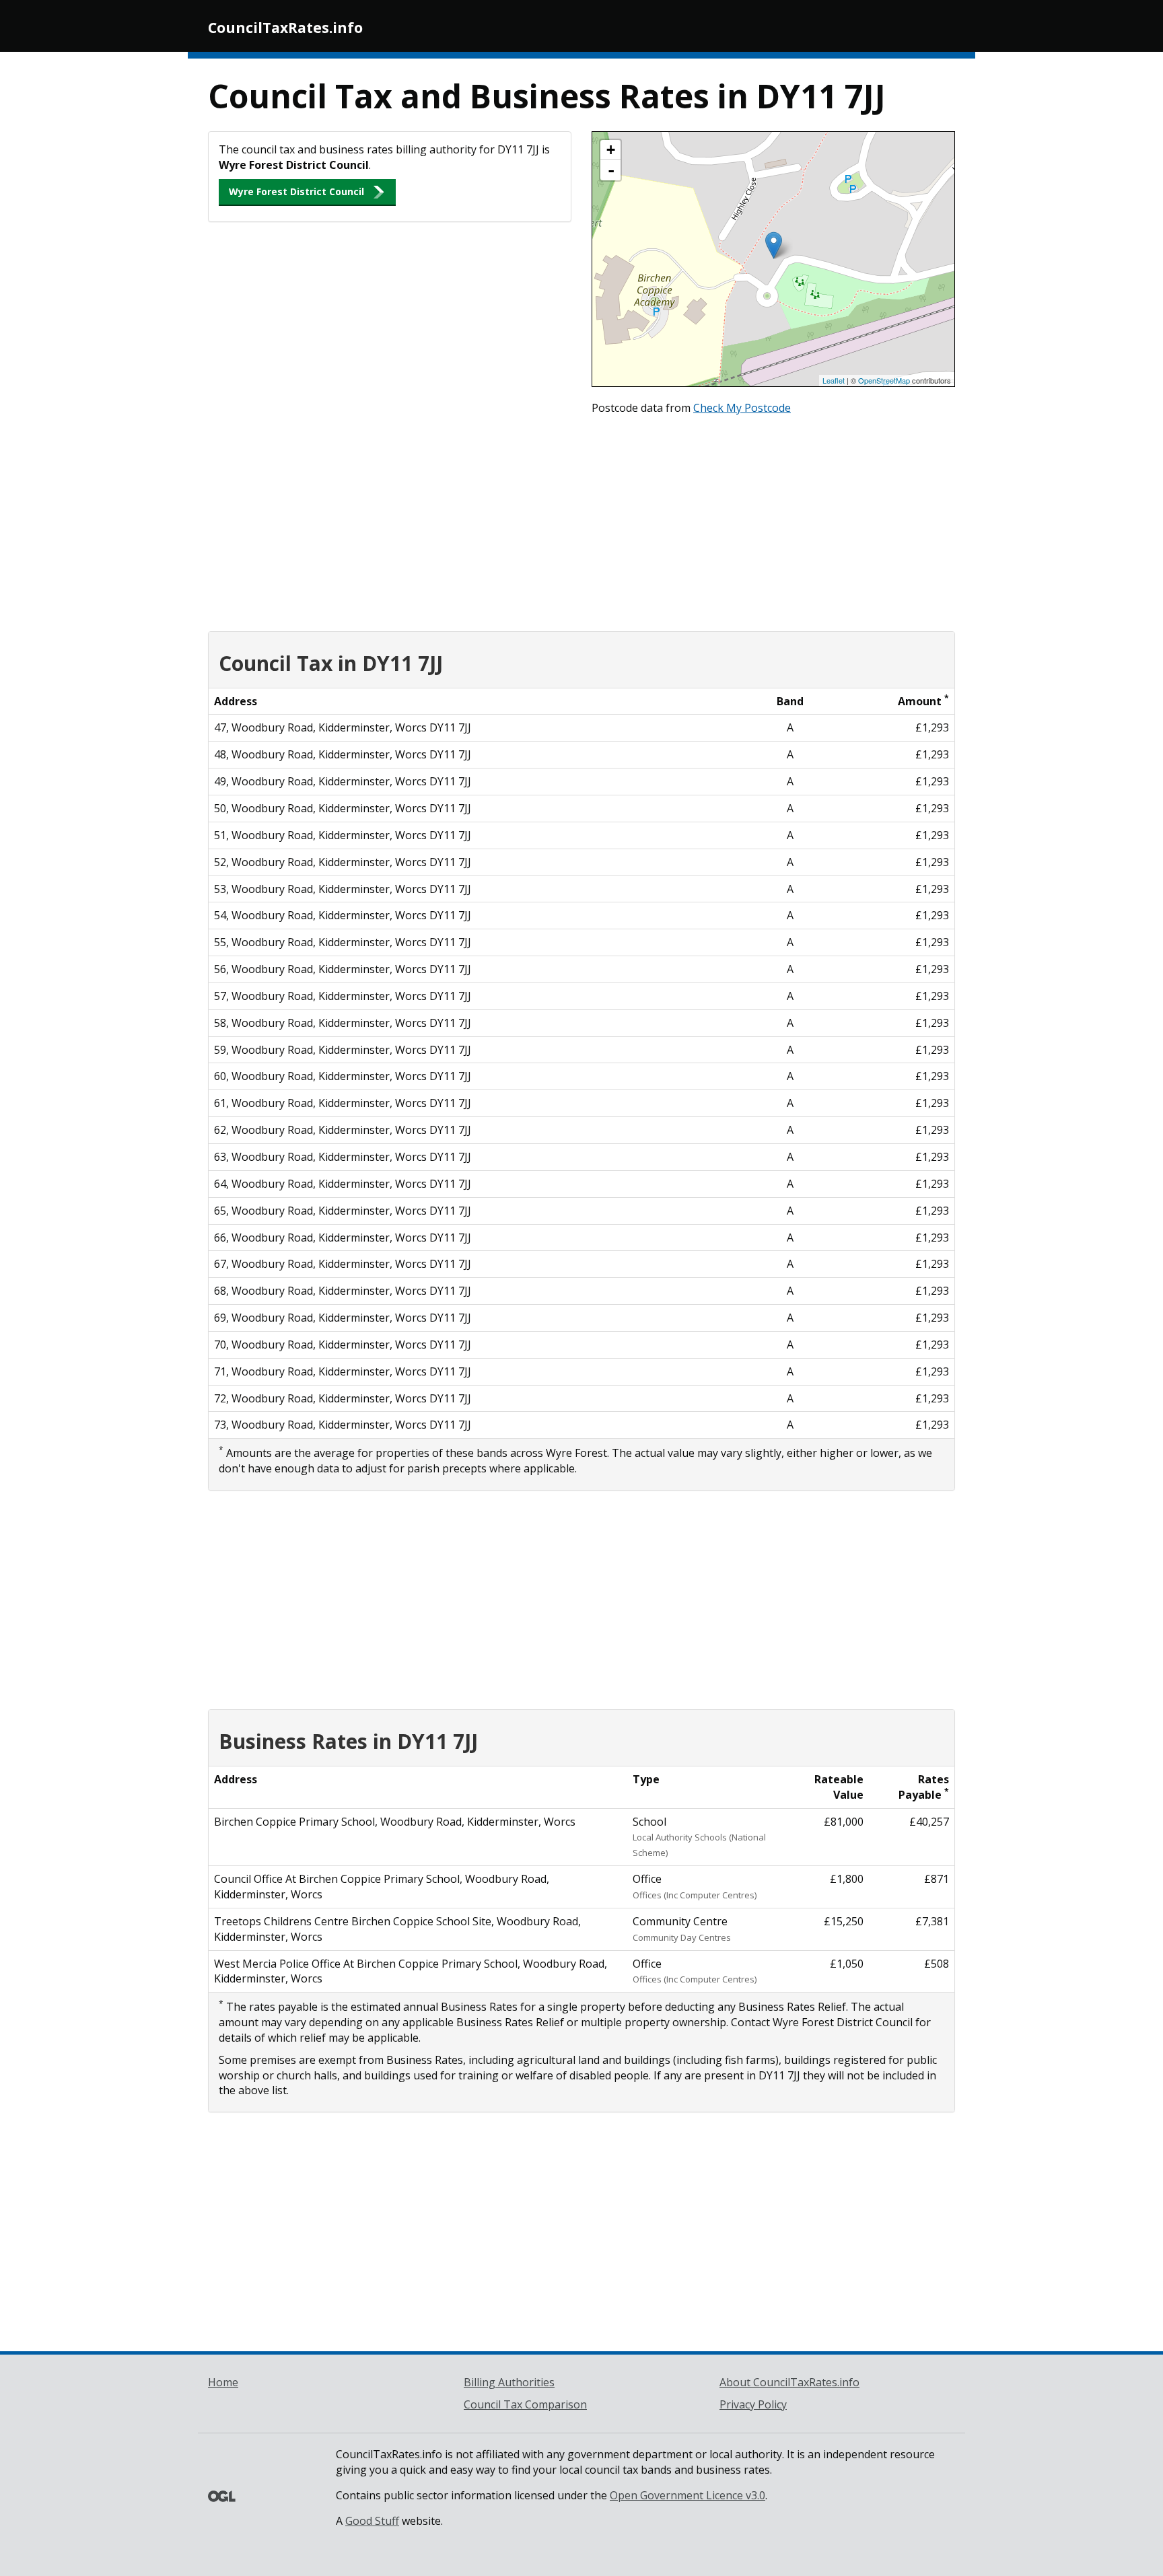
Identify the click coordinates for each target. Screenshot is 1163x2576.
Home (223, 2382)
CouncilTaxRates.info (285, 28)
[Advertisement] (581, 520)
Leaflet (834, 380)
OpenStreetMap (884, 380)
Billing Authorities (509, 2382)
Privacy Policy (753, 2404)
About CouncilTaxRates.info (789, 2382)
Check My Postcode (742, 408)
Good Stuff (372, 2521)
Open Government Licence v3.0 (688, 2495)
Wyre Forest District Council (296, 191)
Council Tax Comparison (525, 2404)
